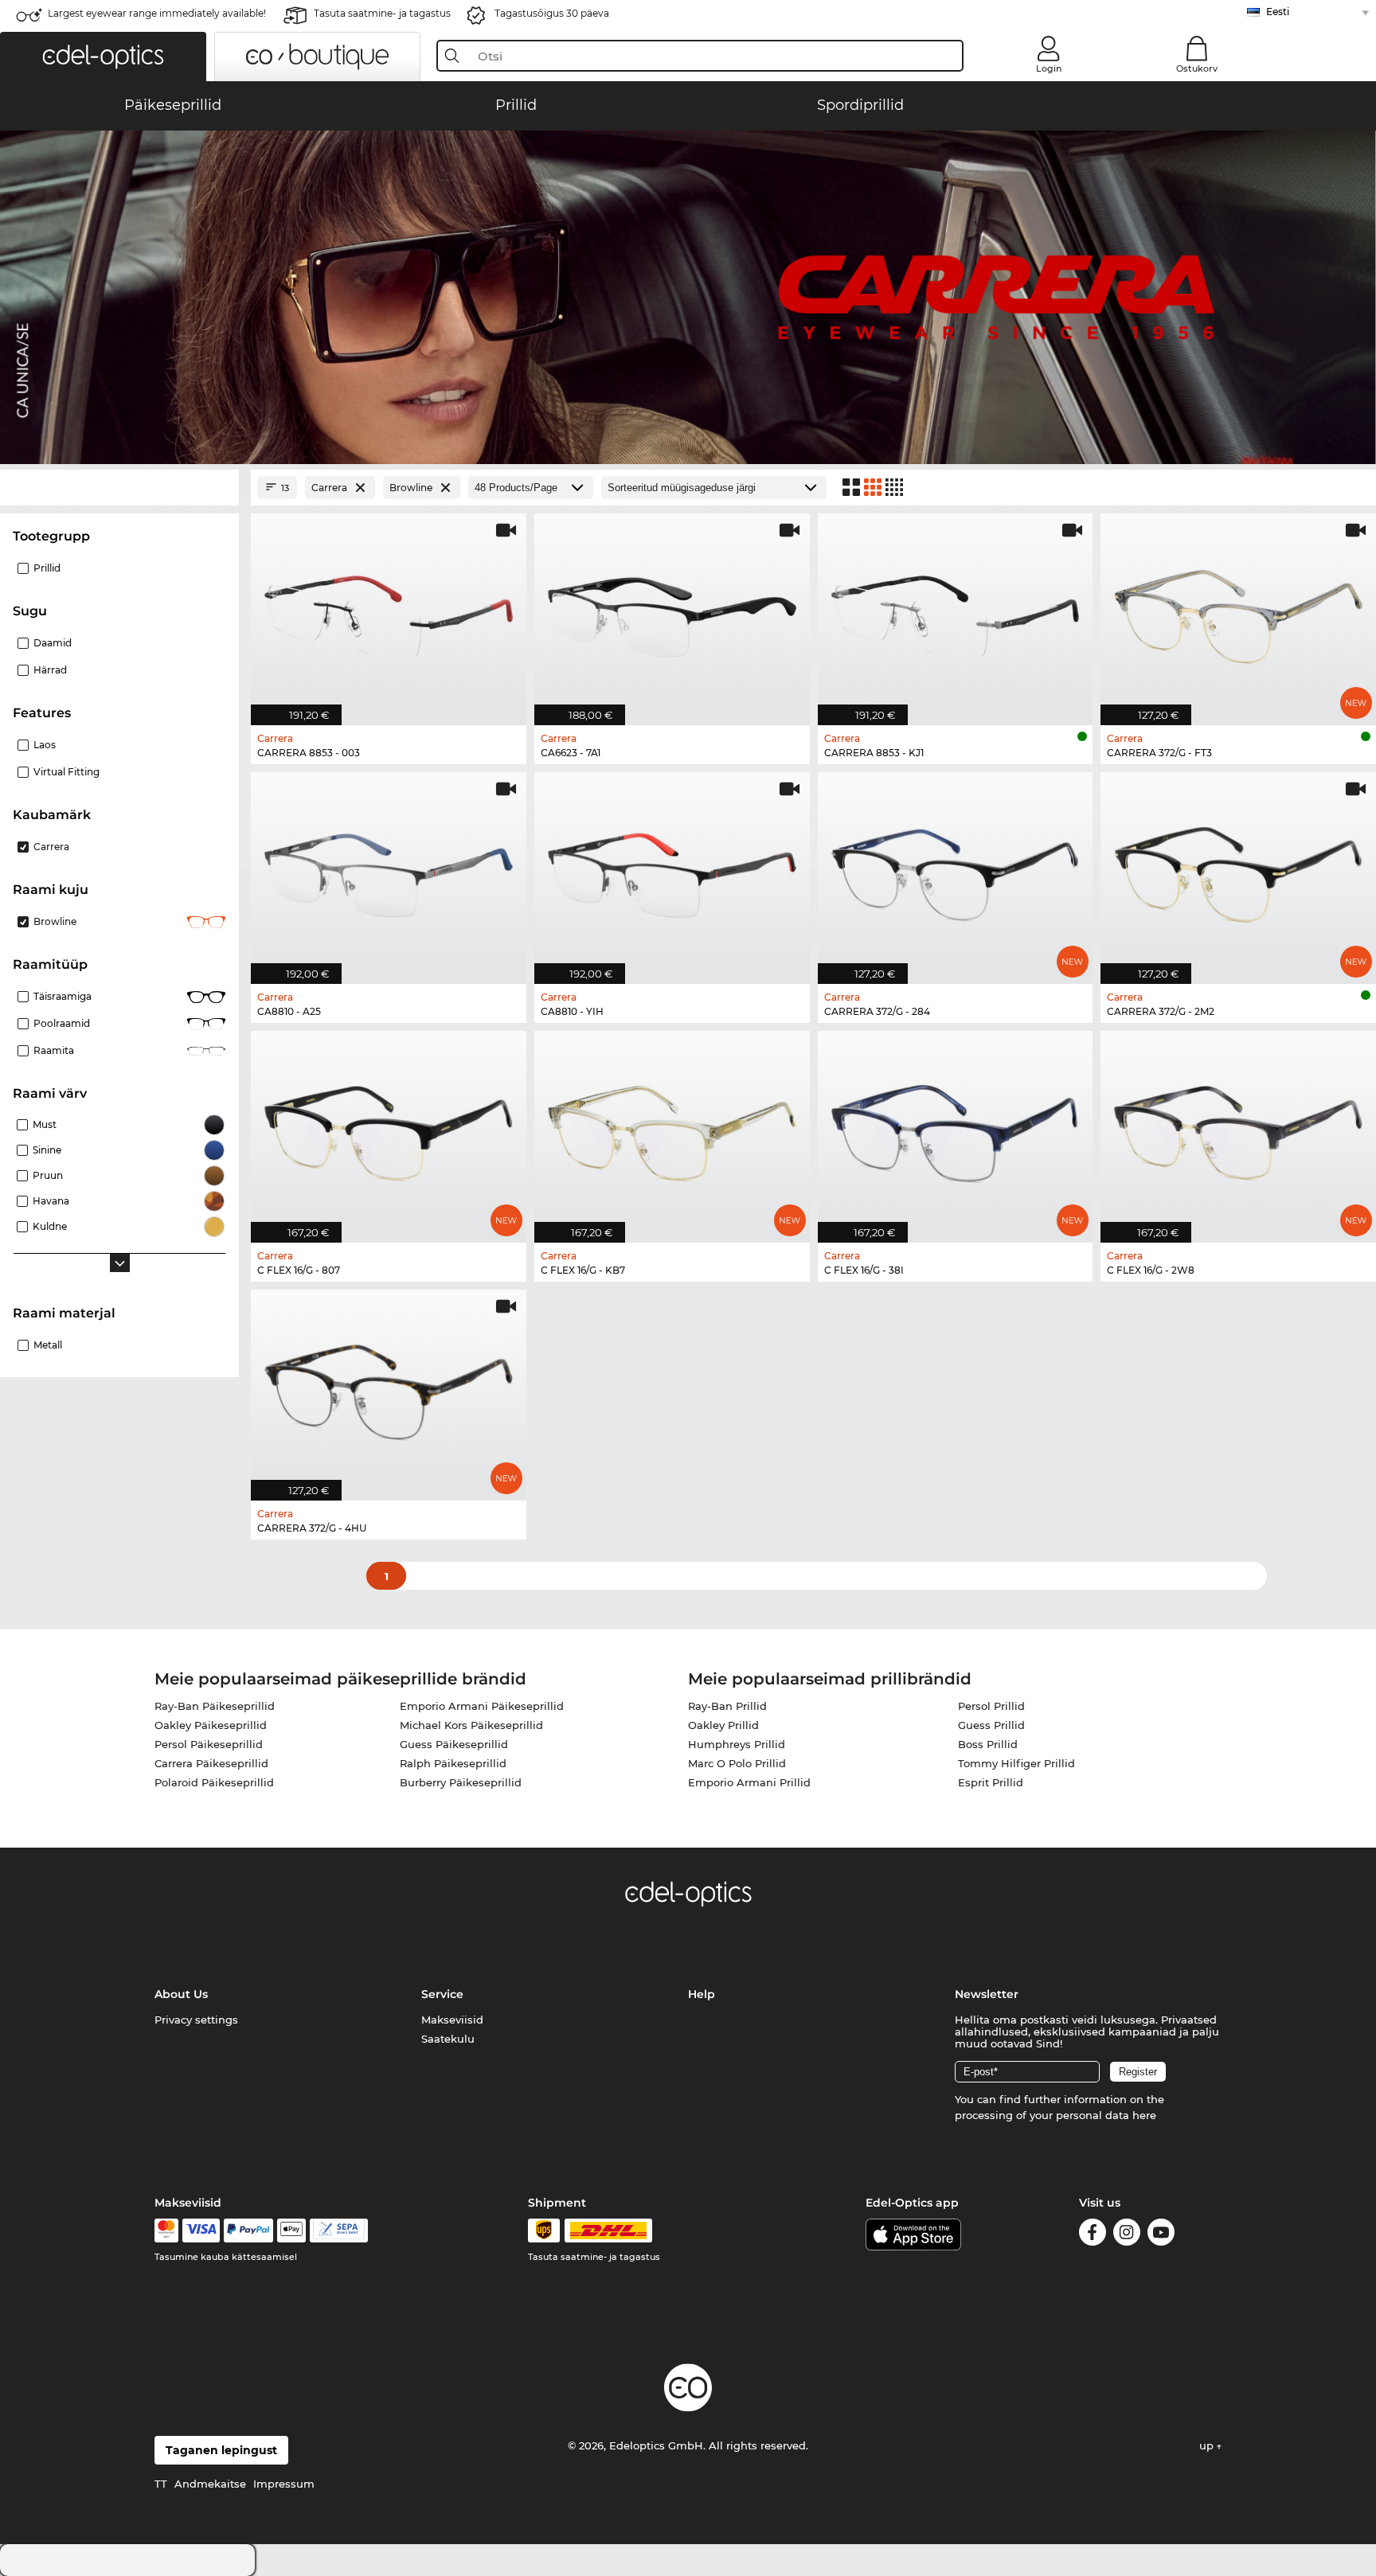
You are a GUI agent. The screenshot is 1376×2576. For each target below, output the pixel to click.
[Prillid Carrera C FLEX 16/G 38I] (956, 1128)
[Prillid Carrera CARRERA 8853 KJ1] (956, 611)
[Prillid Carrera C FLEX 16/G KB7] (672, 1128)
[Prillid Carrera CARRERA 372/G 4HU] (389, 1387)
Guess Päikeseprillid (454, 1744)
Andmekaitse (210, 2484)
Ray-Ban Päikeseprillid (215, 1706)
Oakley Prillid (723, 1725)
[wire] (339, 2231)
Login (1049, 68)
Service (442, 1994)
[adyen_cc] (166, 2231)
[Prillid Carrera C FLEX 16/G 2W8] (1238, 1128)
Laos (45, 745)
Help (702, 1994)
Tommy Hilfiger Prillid (1016, 1763)
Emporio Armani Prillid (749, 1782)
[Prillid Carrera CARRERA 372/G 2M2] (1238, 870)
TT (161, 2484)
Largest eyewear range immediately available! (157, 13)
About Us (181, 1994)
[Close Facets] (119, 488)
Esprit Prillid (991, 1782)
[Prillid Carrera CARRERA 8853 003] (389, 611)
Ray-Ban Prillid (727, 1706)
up (1208, 2445)
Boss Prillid (988, 1744)
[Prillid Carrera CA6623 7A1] (672, 611)
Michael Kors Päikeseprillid (471, 1725)
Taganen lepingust (221, 2450)
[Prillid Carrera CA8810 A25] (389, 870)
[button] (103, 57)
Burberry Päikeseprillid (461, 1782)
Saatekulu (448, 2039)
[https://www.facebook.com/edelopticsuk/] (1093, 2235)
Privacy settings (196, 2020)
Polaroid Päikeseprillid (214, 1782)
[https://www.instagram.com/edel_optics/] (1127, 2235)
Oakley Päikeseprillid (211, 1725)
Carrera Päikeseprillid (211, 1763)
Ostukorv (1197, 68)
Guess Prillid (991, 1725)
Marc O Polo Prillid (737, 1763)
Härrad (50, 670)
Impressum (284, 2484)
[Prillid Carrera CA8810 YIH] (672, 870)
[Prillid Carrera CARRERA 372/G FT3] (1238, 611)
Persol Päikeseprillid (209, 1744)
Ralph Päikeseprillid (453, 1763)
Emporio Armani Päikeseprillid (482, 1706)
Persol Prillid (991, 1706)
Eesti (1278, 12)
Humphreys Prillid (737, 1744)
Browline (55, 921)
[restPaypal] (249, 2231)
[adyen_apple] (291, 2231)
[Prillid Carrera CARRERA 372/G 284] (956, 870)
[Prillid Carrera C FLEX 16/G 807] (389, 1128)
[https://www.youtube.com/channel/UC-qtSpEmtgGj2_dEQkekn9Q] (1161, 2235)
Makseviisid (452, 2020)
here (1144, 2115)
